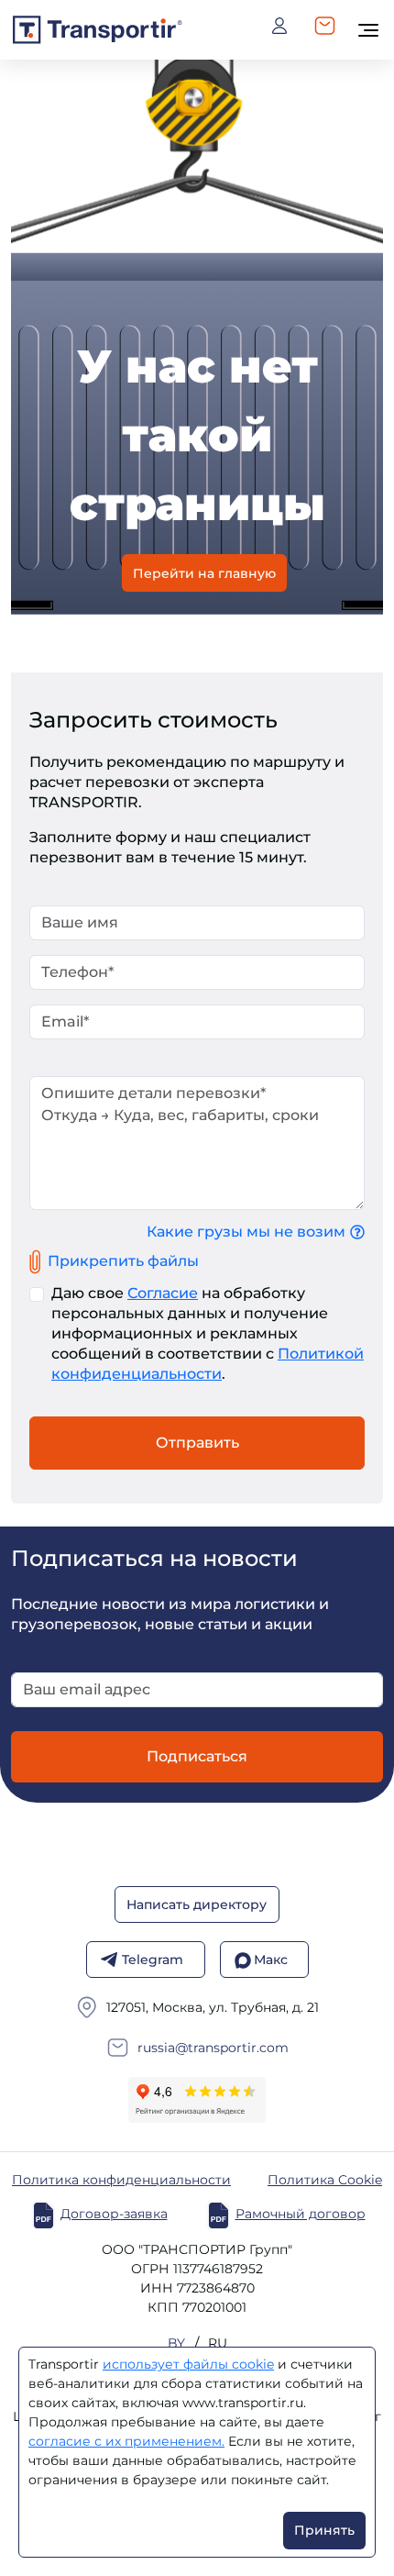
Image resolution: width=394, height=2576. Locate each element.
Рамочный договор (301, 2214)
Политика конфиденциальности (121, 2180)
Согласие (163, 1293)
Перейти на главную (204, 572)
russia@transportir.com (213, 2048)
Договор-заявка (114, 2214)
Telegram (153, 1960)
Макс (271, 1960)
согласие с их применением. (126, 2441)
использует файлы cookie (188, 2364)
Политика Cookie (325, 2180)
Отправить (197, 1443)
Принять (324, 2530)
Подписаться (197, 1756)
